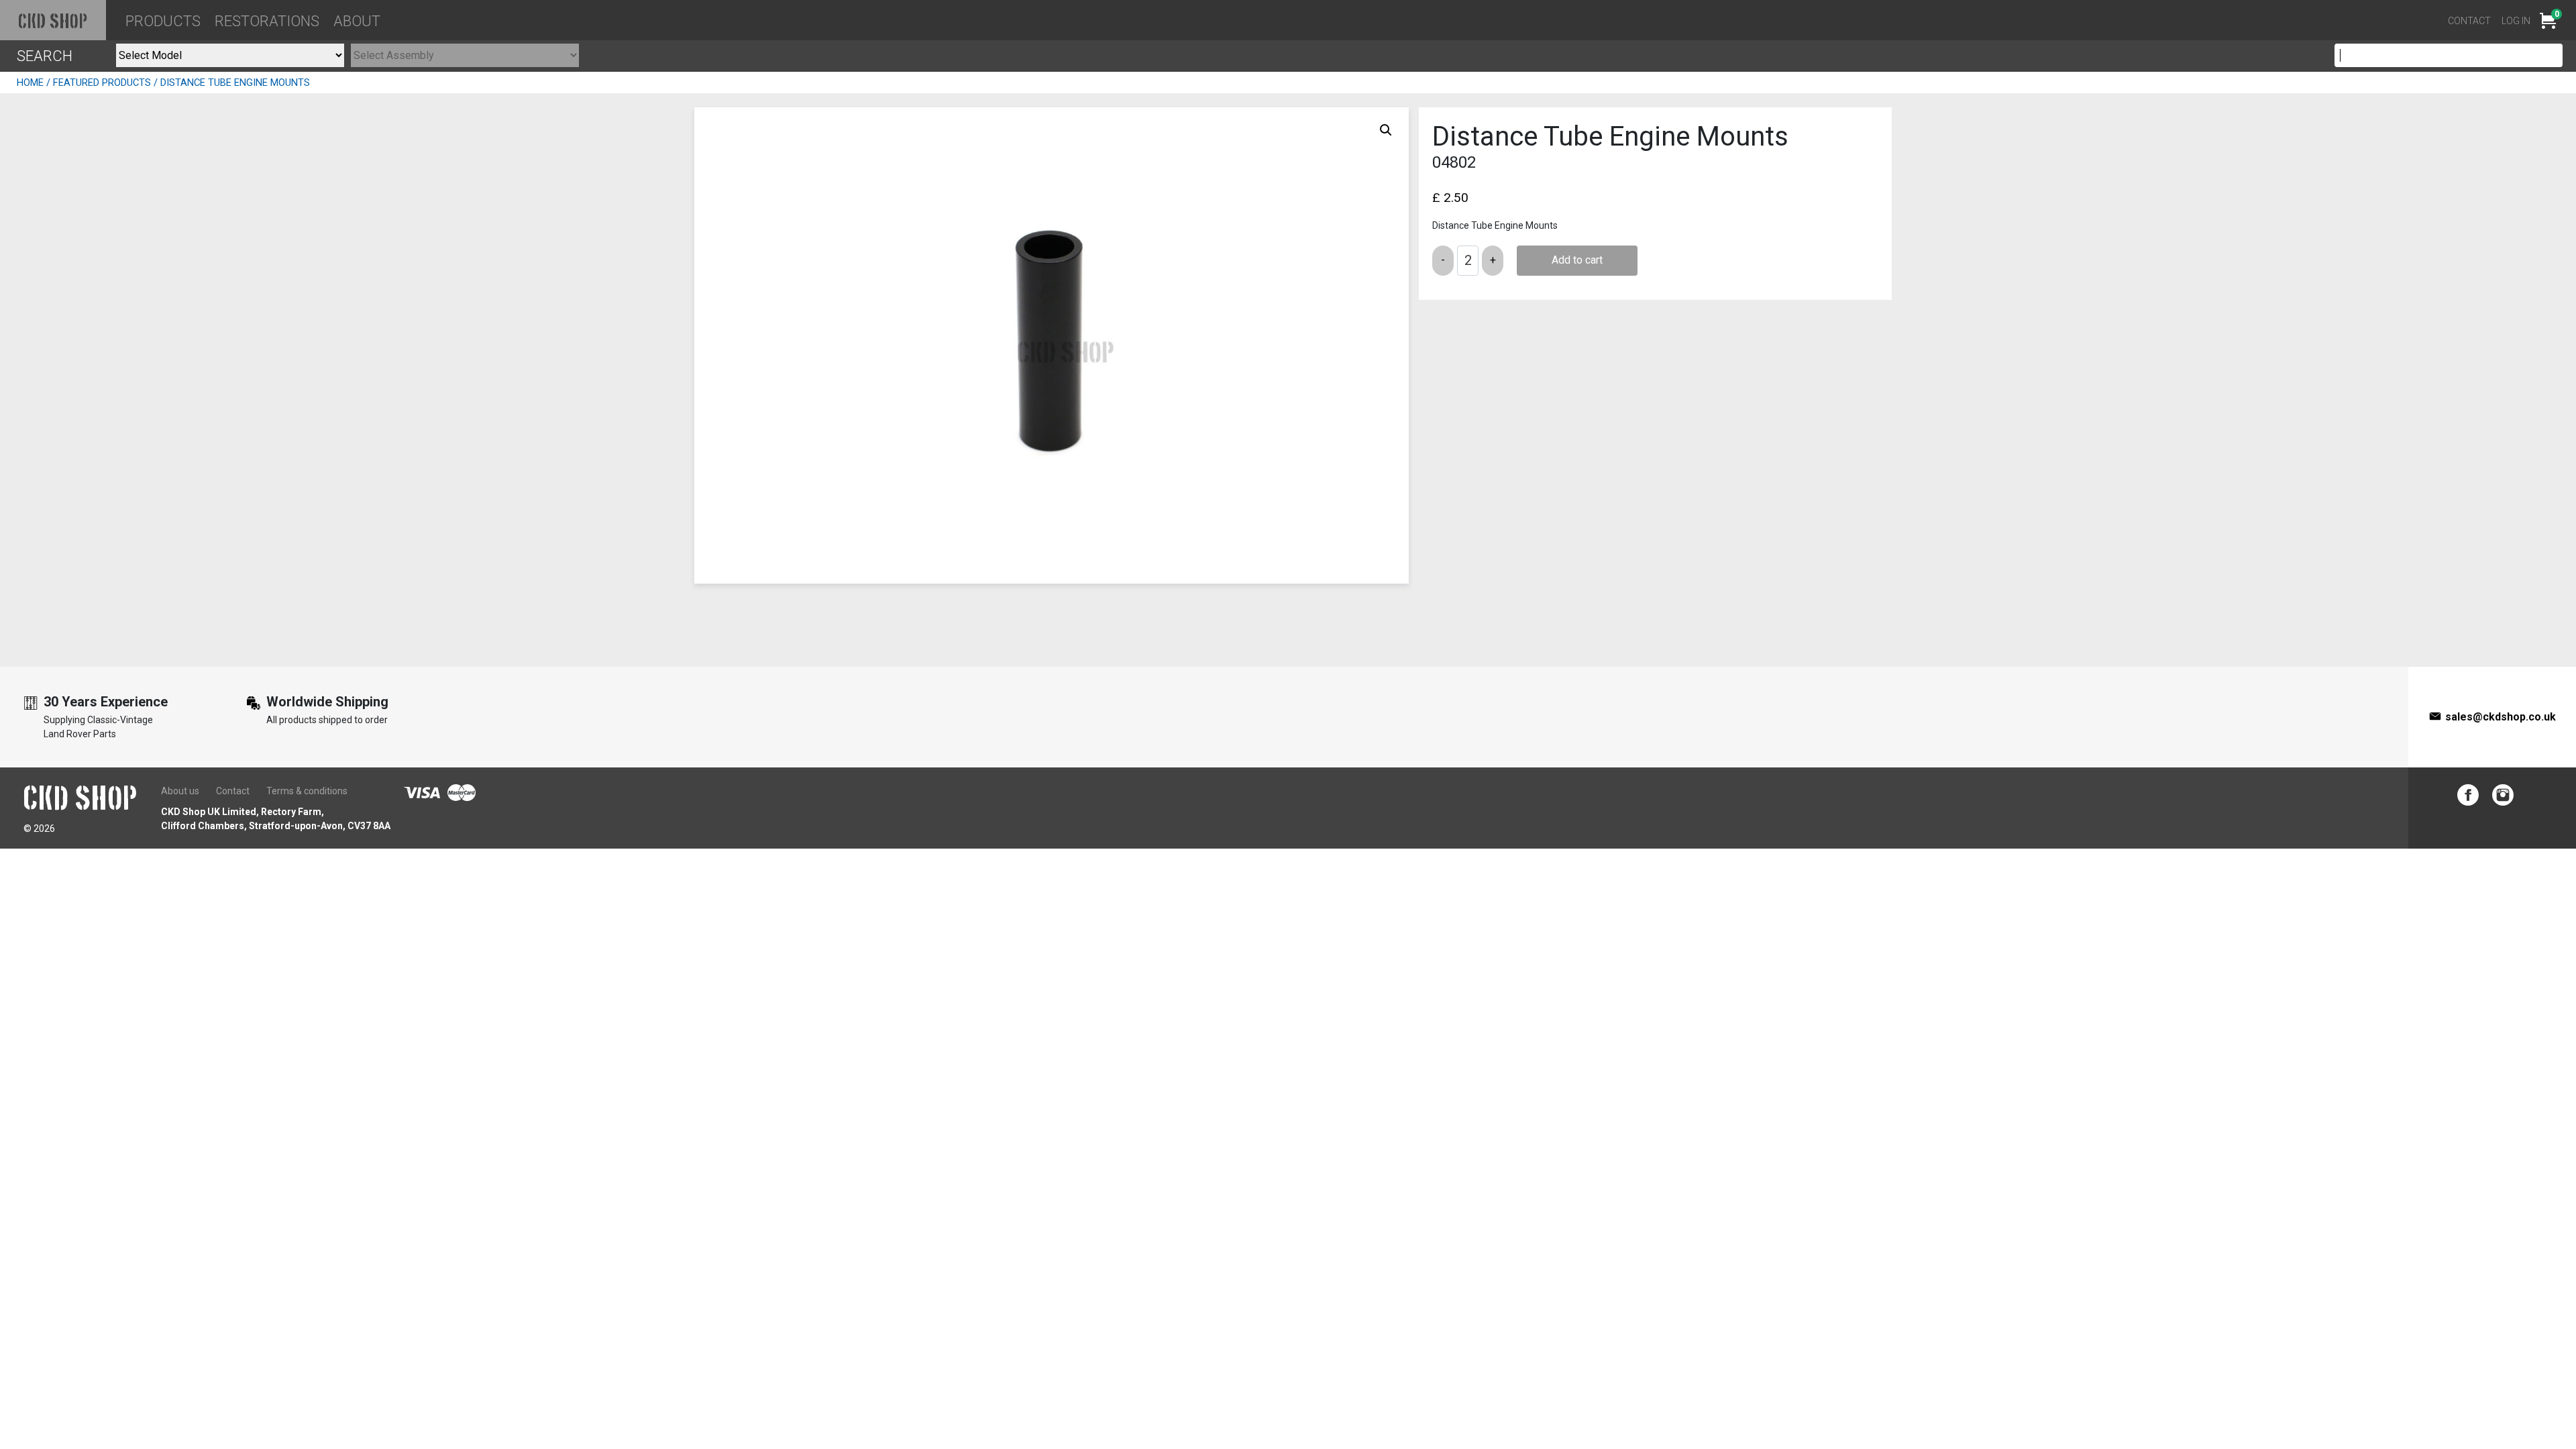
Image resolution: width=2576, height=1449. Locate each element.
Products (163, 21)
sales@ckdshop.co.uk (2501, 717)
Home (30, 83)
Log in (2516, 21)
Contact (2469, 21)
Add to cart (1577, 260)
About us (180, 791)
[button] (1386, 130)
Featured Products (102, 83)
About (357, 21)
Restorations (267, 21)
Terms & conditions (307, 791)
